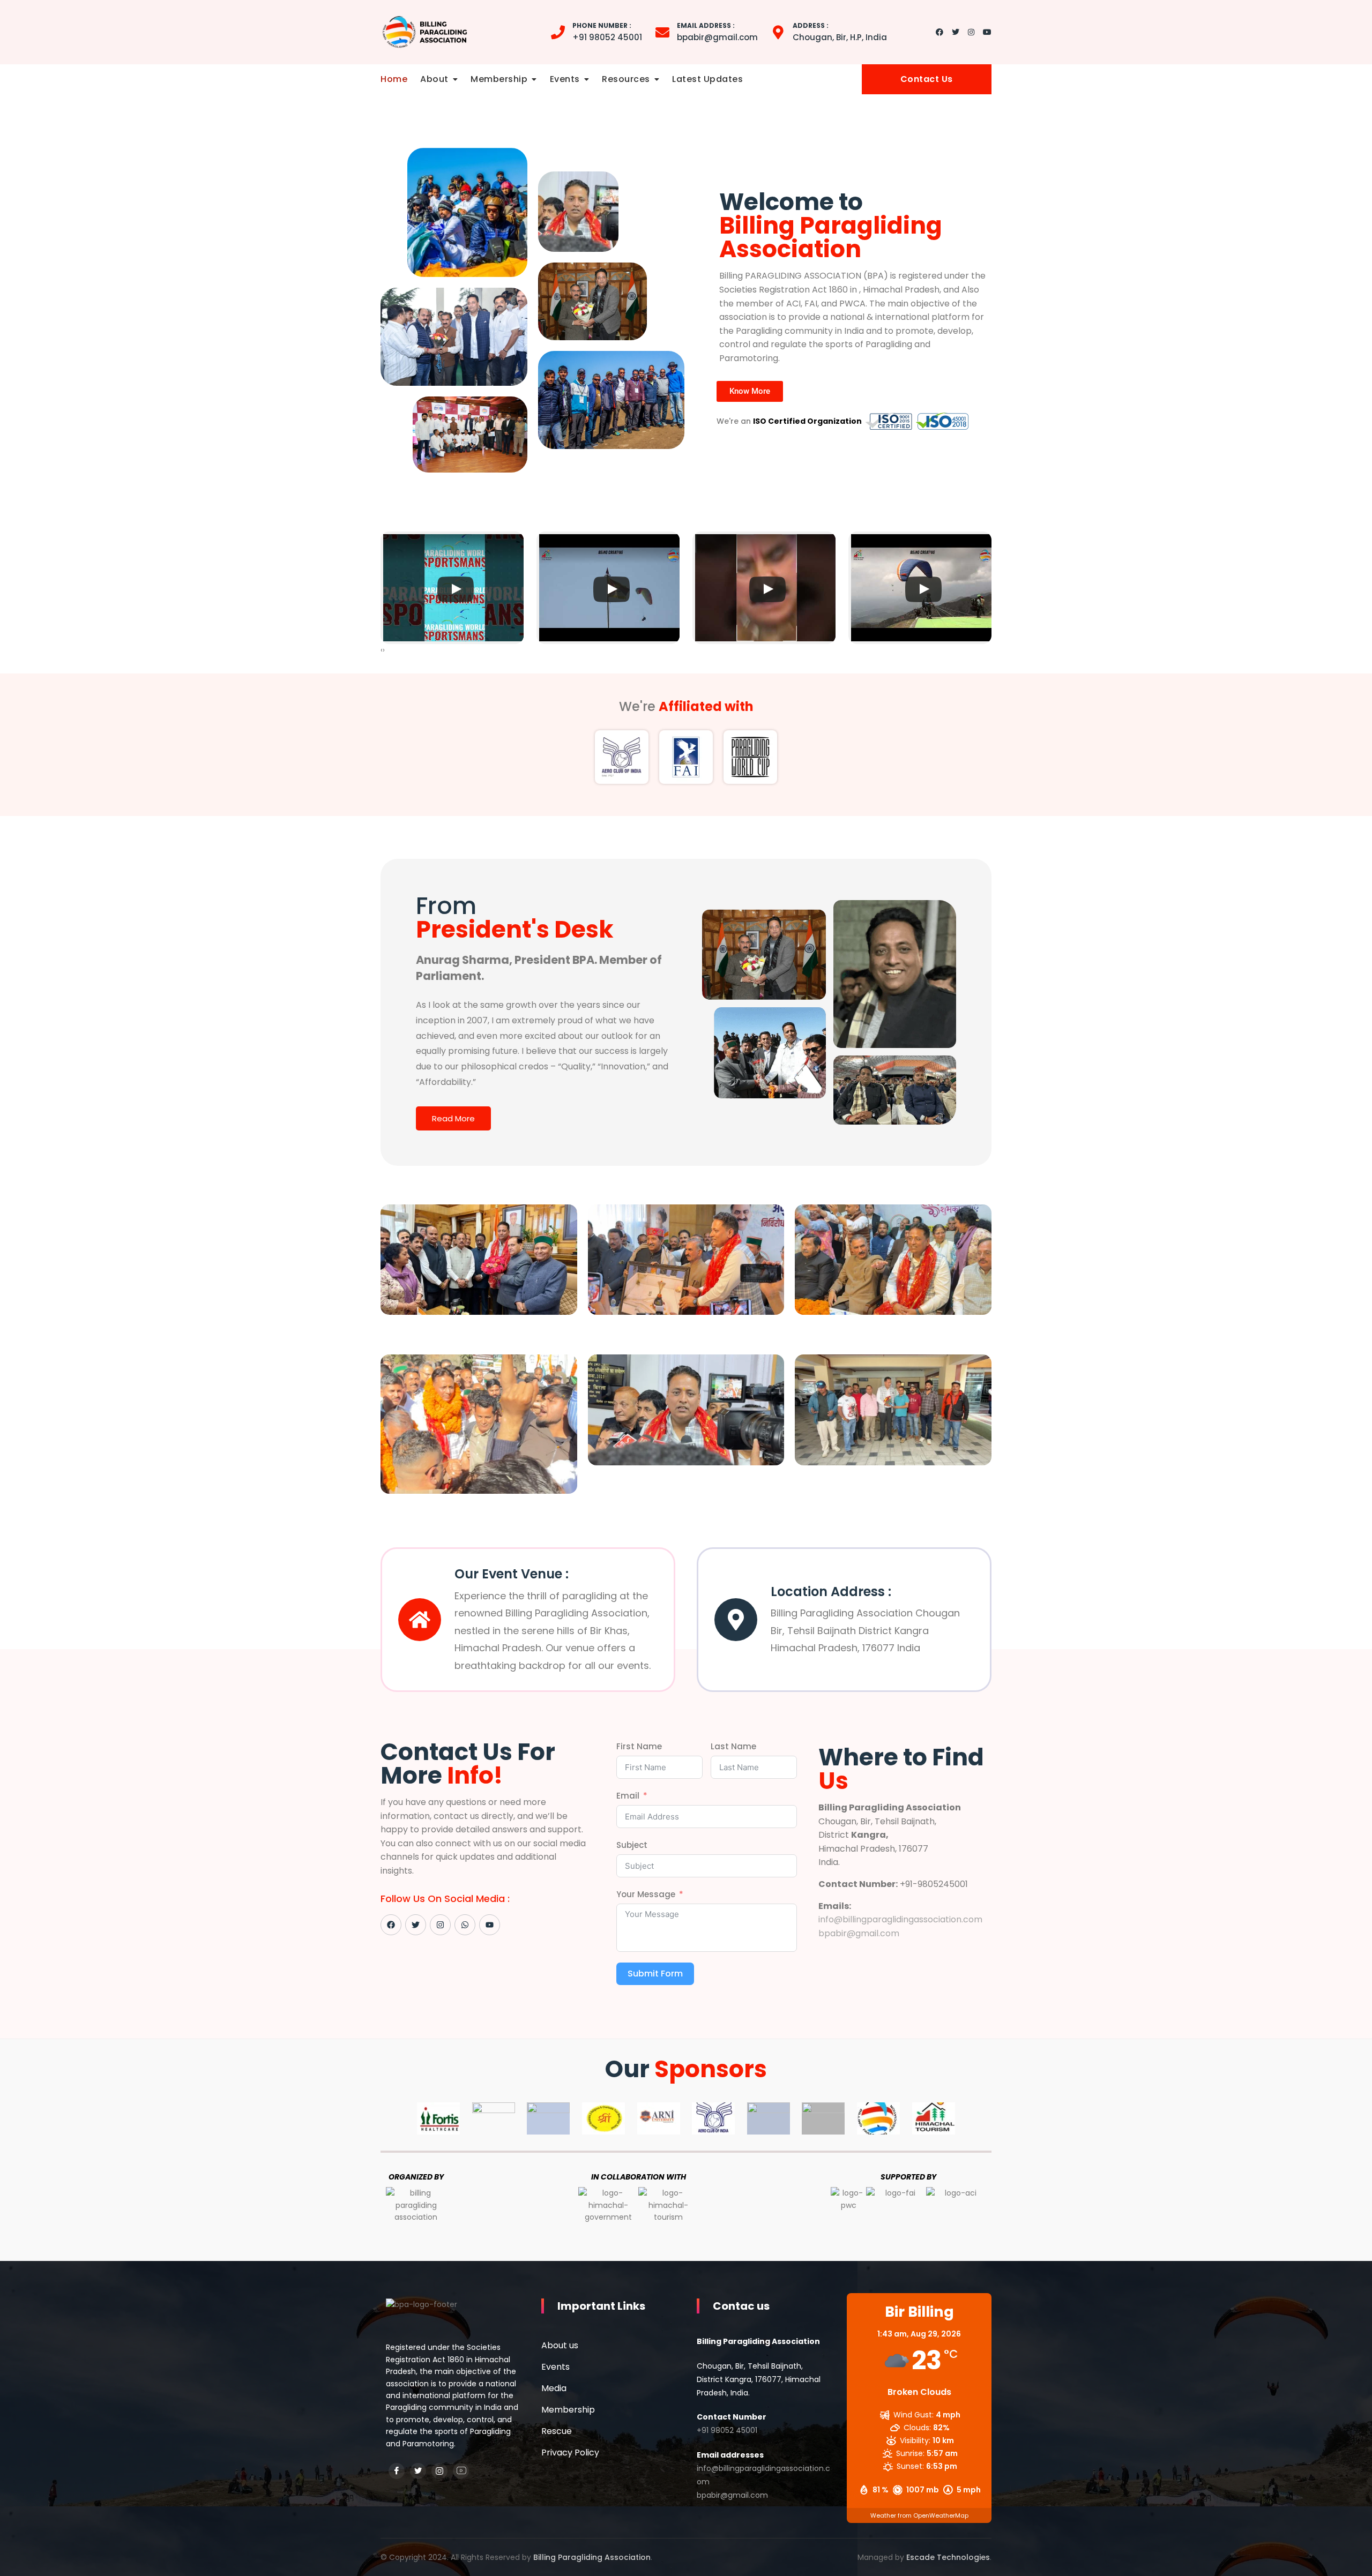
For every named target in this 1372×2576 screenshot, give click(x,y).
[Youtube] (490, 1925)
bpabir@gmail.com (717, 32)
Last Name (733, 1746)
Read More (453, 1118)
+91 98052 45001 (607, 32)
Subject (632, 1845)
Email (628, 1796)
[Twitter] (416, 1925)
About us (560, 2345)
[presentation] (382, 650)
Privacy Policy (570, 2453)
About (434, 79)
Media (554, 2388)
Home (394, 79)
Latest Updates (707, 79)
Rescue (557, 2431)
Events (565, 79)
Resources (626, 79)
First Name (639, 1746)
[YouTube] (461, 2471)
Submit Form (655, 1974)
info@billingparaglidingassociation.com (900, 1919)
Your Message (646, 1894)
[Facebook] (391, 1925)
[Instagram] (440, 1925)
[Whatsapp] (465, 1925)
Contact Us (927, 79)
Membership (499, 79)
